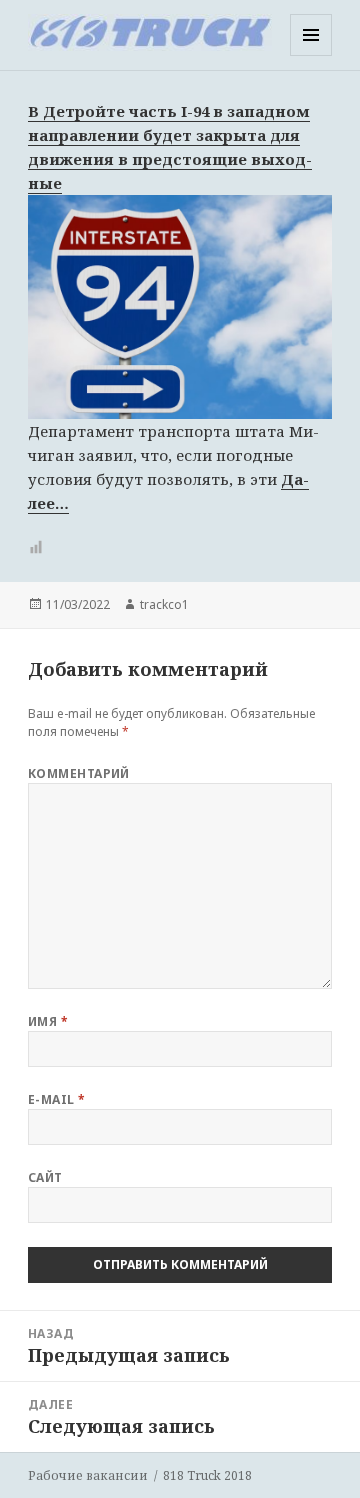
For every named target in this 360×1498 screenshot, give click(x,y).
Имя (48, 1021)
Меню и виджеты (311, 55)
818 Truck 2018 (207, 1475)
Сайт (45, 1177)
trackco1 (164, 604)
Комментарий (79, 773)
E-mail (57, 1099)
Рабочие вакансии (88, 1475)
